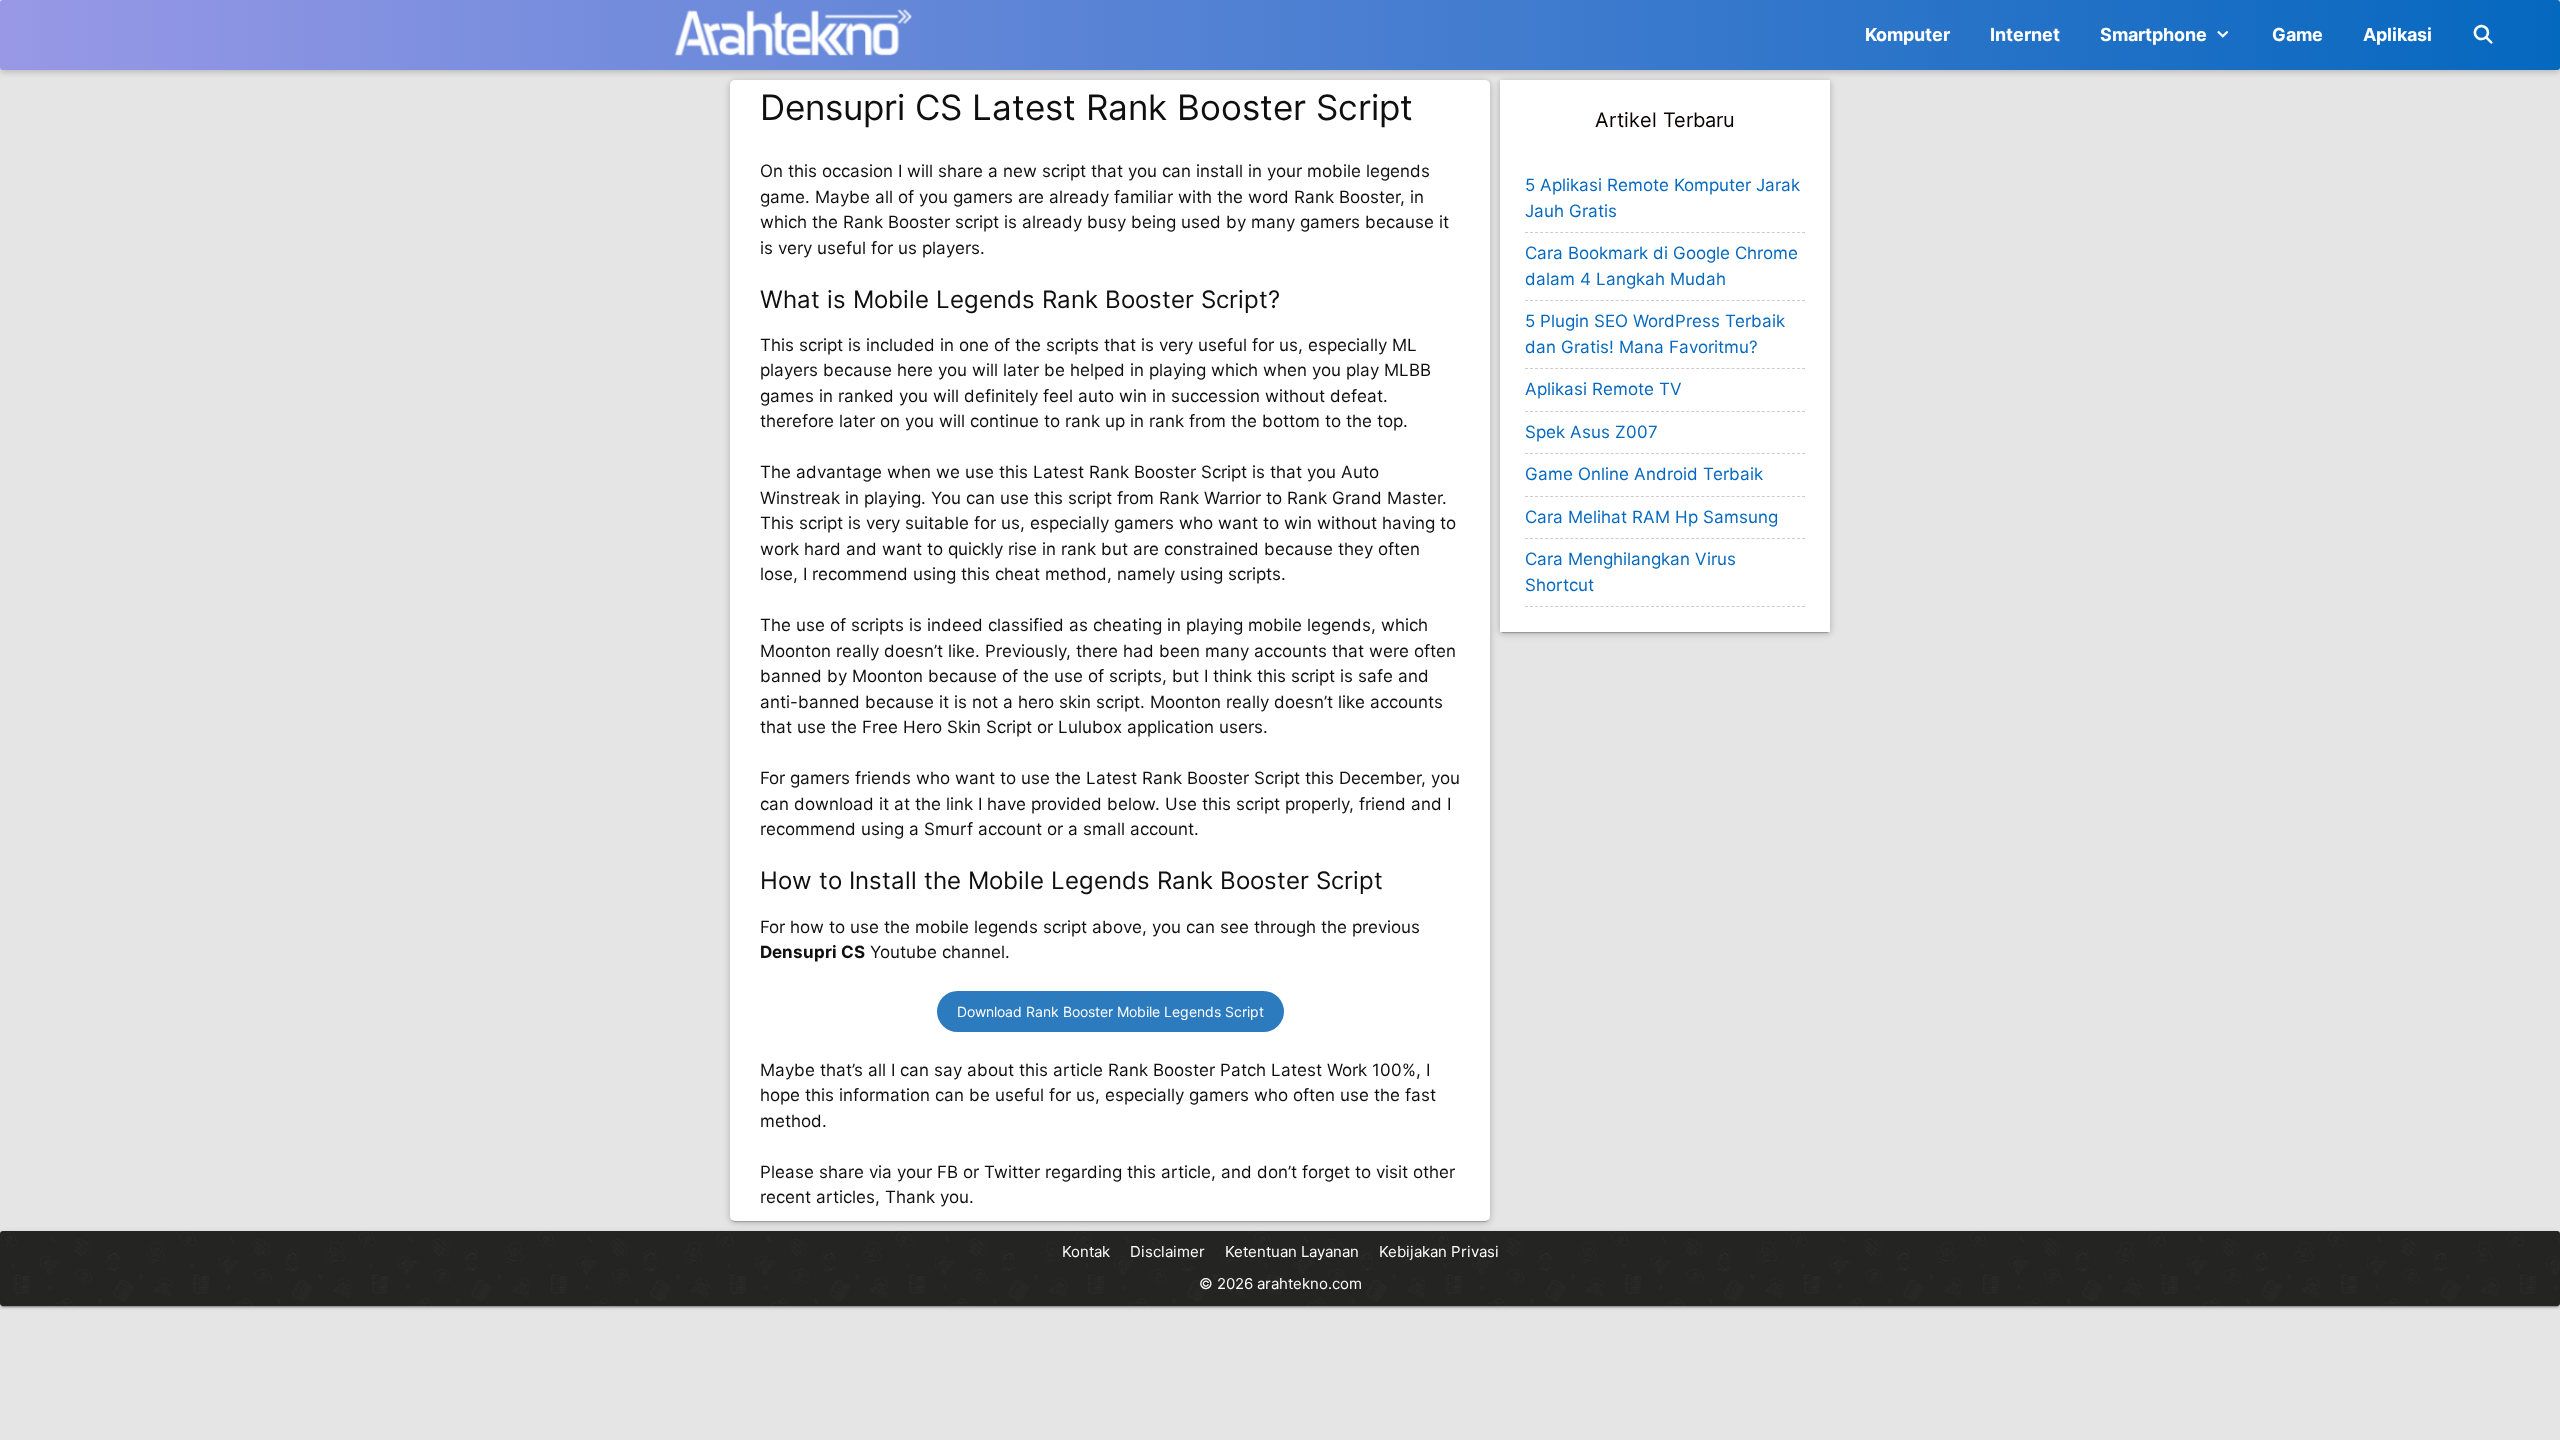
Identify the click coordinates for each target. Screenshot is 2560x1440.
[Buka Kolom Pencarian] (2483, 35)
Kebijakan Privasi (1439, 1251)
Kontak (1086, 1251)
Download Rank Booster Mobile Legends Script (1110, 1011)
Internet (2025, 34)
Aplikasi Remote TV (1603, 389)
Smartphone (2153, 34)
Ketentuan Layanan (1292, 1251)
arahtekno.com (1309, 1283)
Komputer (1907, 34)
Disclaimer (1167, 1251)
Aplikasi (2397, 34)
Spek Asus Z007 (1591, 432)
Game (2297, 34)
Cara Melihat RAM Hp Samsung (1651, 517)
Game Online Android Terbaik (1644, 474)
